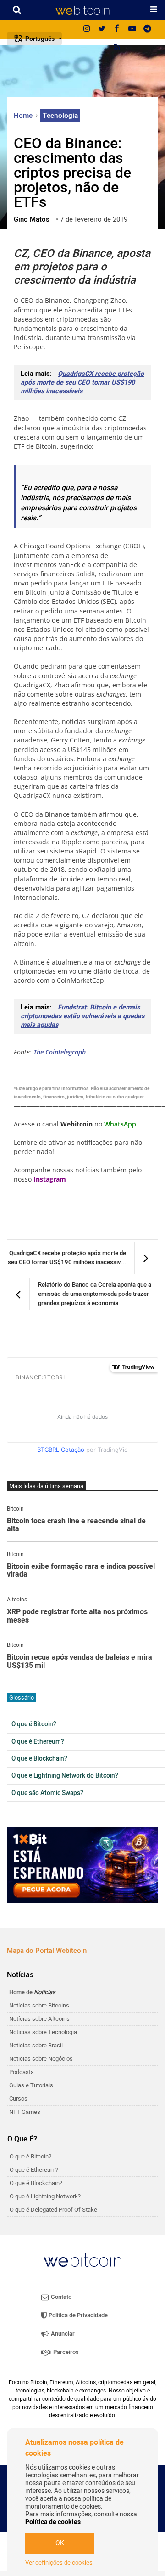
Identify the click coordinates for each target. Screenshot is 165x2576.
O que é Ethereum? (38, 1742)
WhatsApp (120, 1124)
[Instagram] (87, 29)
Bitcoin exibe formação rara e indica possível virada (81, 1571)
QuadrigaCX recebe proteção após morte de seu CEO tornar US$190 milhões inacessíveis (82, 382)
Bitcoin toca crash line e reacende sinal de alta (76, 1525)
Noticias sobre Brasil (36, 2045)
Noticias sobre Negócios (41, 2059)
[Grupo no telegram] (147, 29)
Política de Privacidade (77, 2315)
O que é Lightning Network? (45, 2196)
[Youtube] (132, 29)
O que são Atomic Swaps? (47, 1793)
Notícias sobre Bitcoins (39, 2005)
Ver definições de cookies (59, 2563)
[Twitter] (102, 29)
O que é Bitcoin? (34, 1724)
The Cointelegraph (60, 1052)
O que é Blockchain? (39, 1759)
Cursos (18, 2099)
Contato (60, 2297)
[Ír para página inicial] (82, 10)
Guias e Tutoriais (31, 2085)
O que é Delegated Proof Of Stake (53, 2210)
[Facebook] (117, 29)
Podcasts (22, 2072)
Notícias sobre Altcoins (39, 2019)
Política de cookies (53, 2522)
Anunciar (62, 2333)
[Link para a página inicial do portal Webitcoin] (82, 2260)
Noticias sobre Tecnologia (43, 2032)
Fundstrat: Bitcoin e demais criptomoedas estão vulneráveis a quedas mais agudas (82, 1016)
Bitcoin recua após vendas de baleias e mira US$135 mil (80, 1662)
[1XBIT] (82, 1865)
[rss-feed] (117, 48)
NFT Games (25, 2112)
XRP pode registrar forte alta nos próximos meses (77, 1616)
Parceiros (65, 2352)
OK (60, 2543)
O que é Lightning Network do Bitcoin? (65, 1776)
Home (24, 116)
